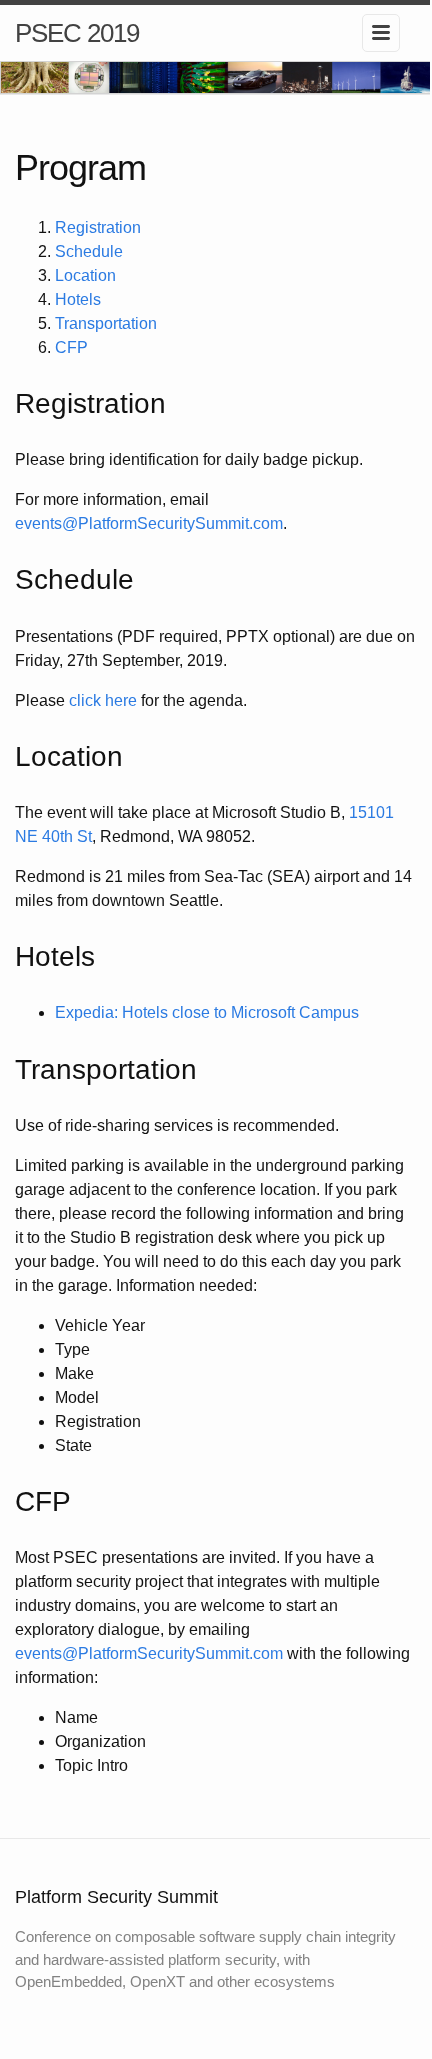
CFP (71, 347)
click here (103, 700)
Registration (98, 227)
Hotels (78, 299)
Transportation (106, 323)
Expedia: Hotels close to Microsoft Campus (207, 1012)
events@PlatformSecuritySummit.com (149, 523)
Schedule (89, 251)
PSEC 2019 (77, 33)
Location (85, 275)
